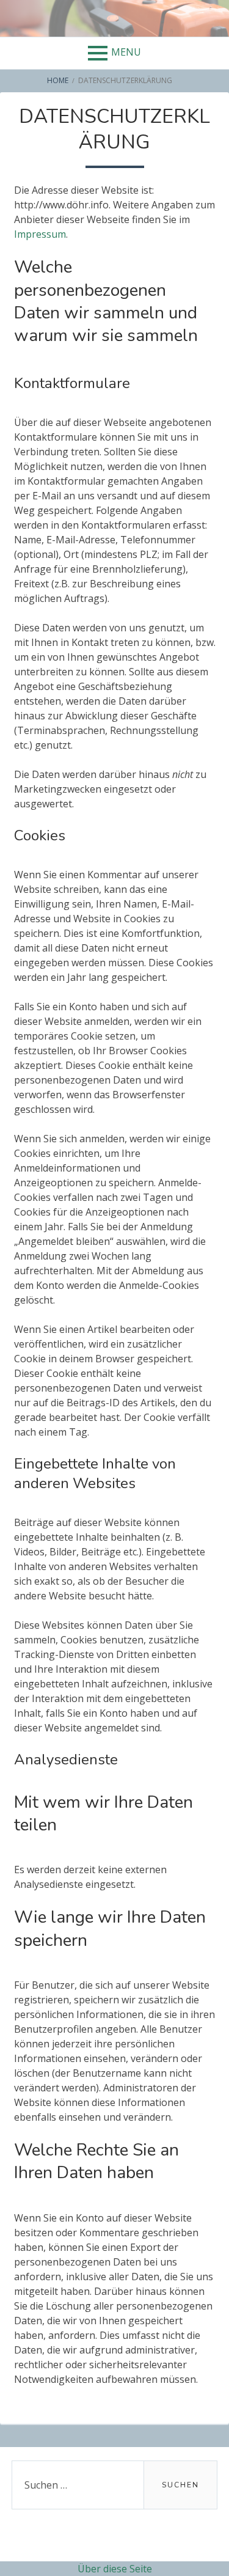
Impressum (40, 234)
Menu (126, 52)
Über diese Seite (115, 2569)
